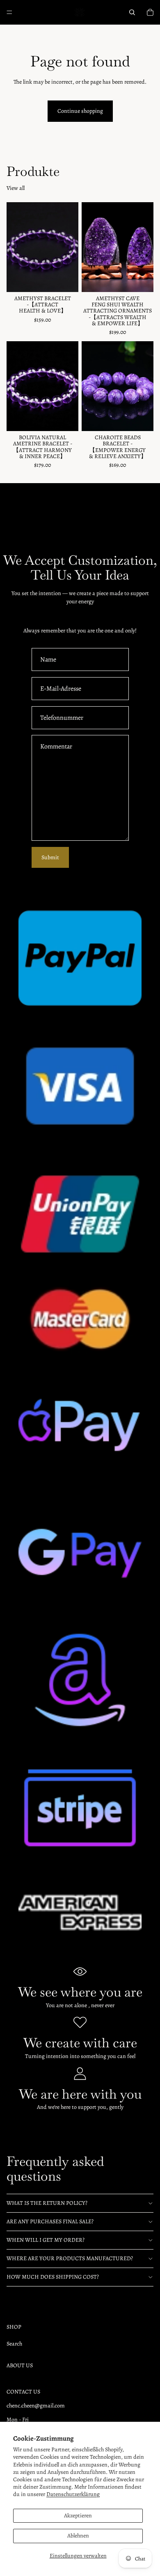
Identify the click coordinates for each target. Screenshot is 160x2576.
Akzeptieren (78, 2516)
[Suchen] (132, 12)
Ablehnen (78, 2536)
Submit (50, 857)
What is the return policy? (47, 2203)
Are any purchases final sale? (50, 2221)
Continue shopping (80, 111)
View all (16, 188)
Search (14, 2344)
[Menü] (9, 12)
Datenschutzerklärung (73, 2494)
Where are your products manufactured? (70, 2258)
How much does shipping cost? (53, 2277)
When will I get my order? (46, 2240)
